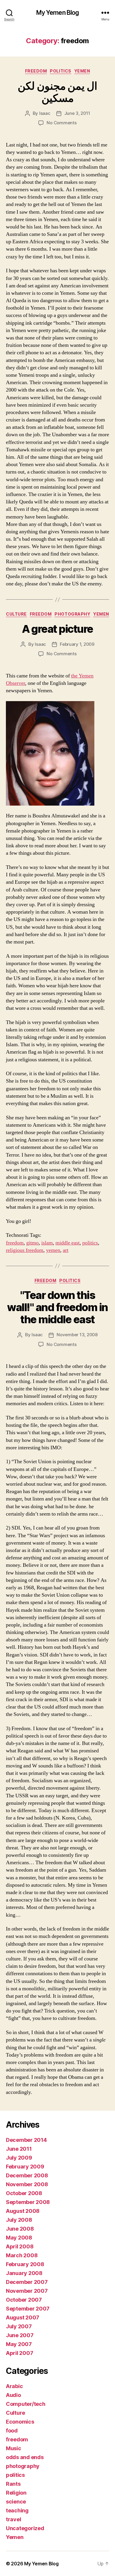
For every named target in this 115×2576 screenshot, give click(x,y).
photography (72, 614)
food (12, 2431)
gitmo (32, 1243)
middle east (68, 1243)
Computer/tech (26, 2404)
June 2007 (20, 2335)
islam (47, 1243)
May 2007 (19, 2344)
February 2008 (25, 2264)
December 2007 (27, 2282)
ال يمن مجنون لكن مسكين (57, 92)
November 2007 (27, 2291)
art (66, 1250)
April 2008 (20, 2246)
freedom (36, 71)
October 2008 (24, 2193)
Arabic (14, 2386)
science (16, 2502)
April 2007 (19, 2353)
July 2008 (19, 2220)
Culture (16, 614)
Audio (13, 2395)
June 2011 (19, 2149)
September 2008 (28, 2202)
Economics (20, 2422)
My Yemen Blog (58, 13)
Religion (16, 2493)
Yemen (82, 71)
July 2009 (19, 2158)
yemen (53, 1250)
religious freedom (25, 1250)
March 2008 (22, 2255)
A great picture (57, 629)
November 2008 (27, 2184)
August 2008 (23, 2211)
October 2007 (24, 2300)
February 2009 (25, 2167)
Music (14, 2448)
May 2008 (19, 2238)
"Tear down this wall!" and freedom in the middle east (57, 1307)
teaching (17, 2510)
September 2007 (28, 2309)
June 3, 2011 (77, 113)
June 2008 (20, 2229)
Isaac (45, 113)
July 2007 (19, 2326)
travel (13, 2519)
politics (60, 71)
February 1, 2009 (77, 644)
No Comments (61, 123)
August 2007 (23, 2317)
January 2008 (24, 2273)
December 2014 (26, 2140)
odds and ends (25, 2457)
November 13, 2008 (77, 1335)
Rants (13, 2484)
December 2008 (27, 2175)
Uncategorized (25, 2528)
